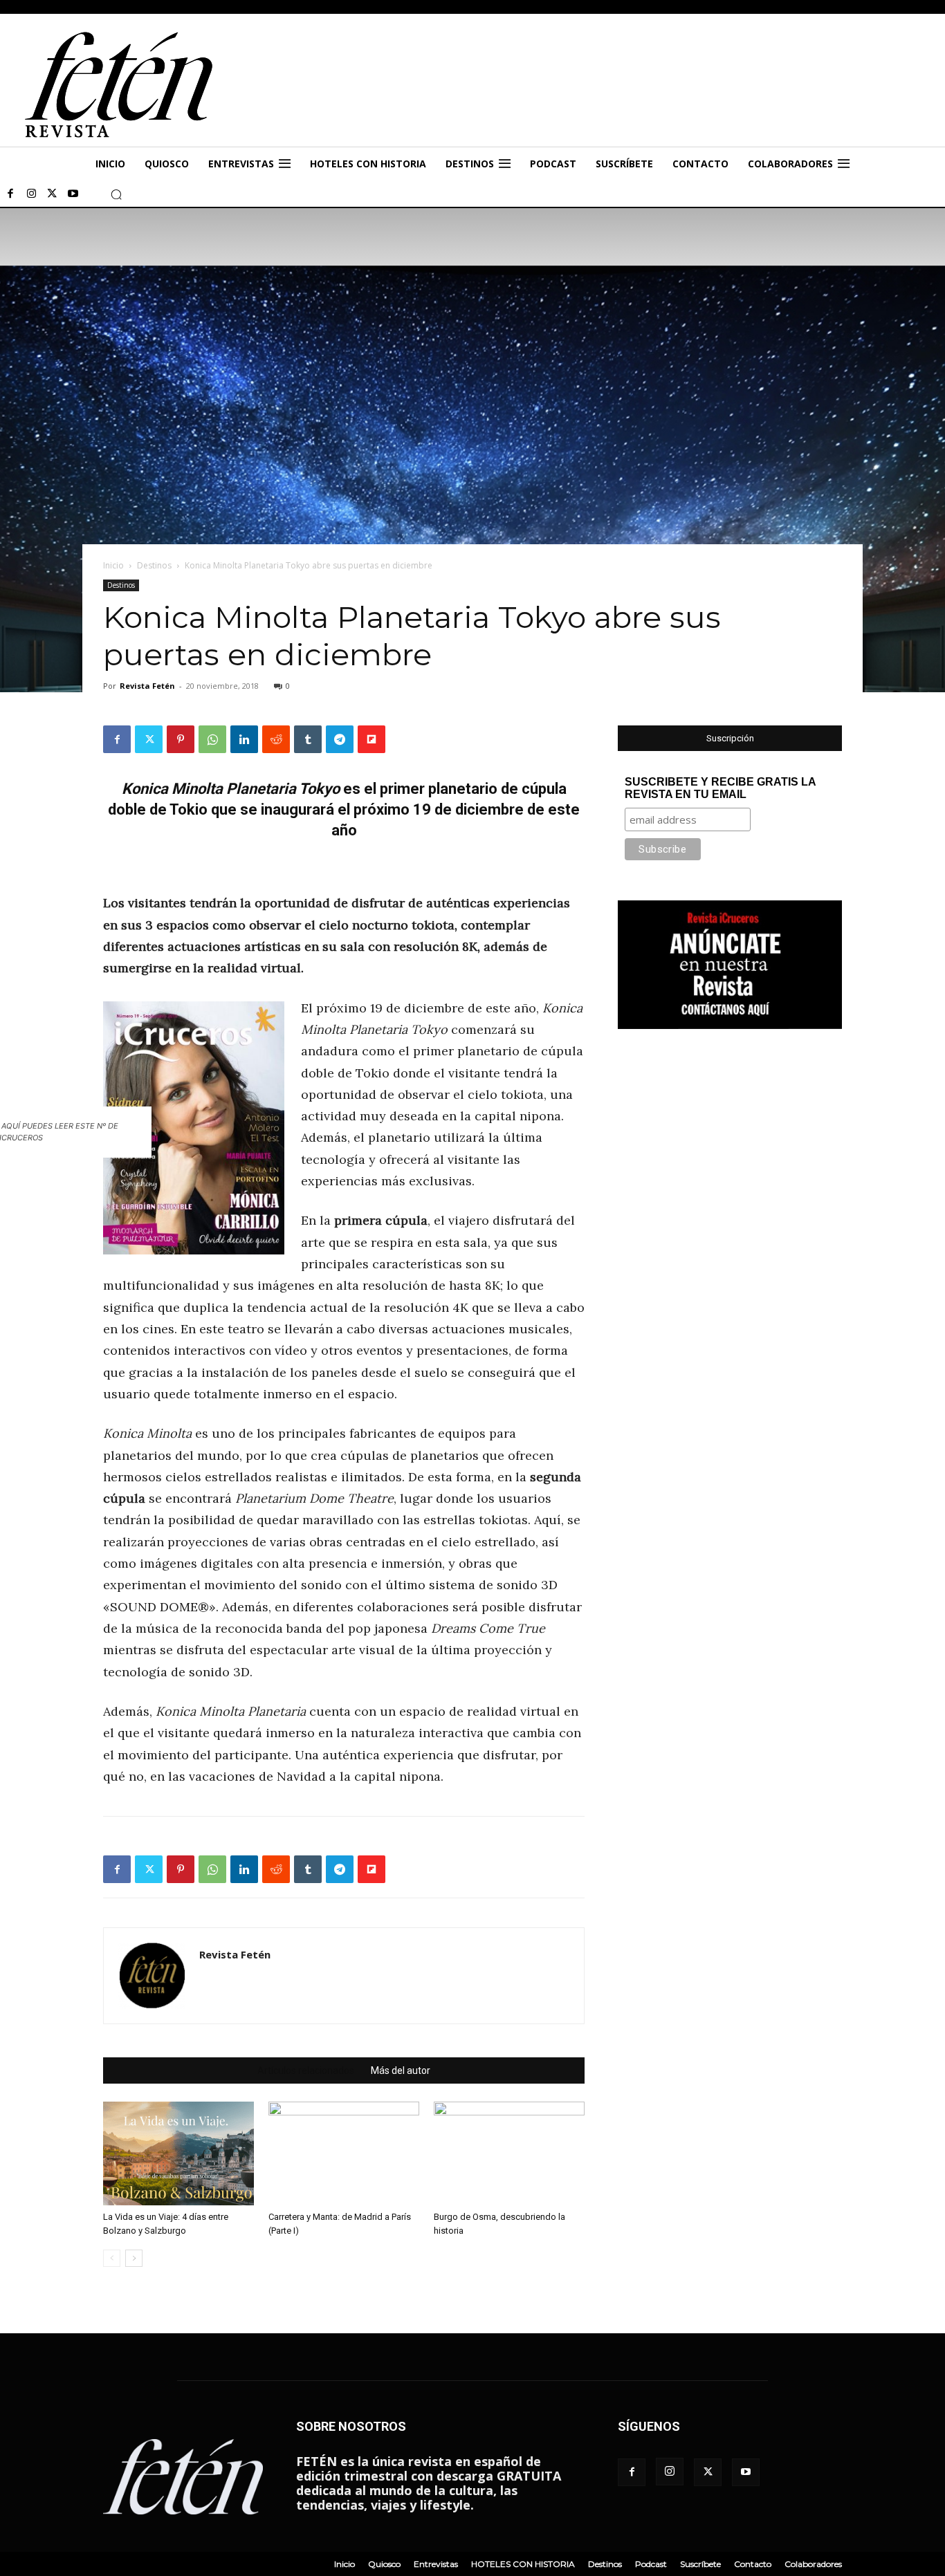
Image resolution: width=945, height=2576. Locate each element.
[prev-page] (112, 2258)
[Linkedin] (244, 739)
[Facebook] (10, 194)
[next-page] (134, 2258)
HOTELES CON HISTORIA (523, 2564)
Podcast (651, 2564)
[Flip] (371, 739)
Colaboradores (813, 2564)
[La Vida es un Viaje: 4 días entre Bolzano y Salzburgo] (178, 2153)
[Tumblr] (308, 739)
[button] (116, 194)
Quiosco (384, 2564)
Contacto (753, 2564)
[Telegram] (340, 739)
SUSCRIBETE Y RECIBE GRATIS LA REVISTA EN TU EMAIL (720, 788)
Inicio (113, 565)
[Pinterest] (181, 739)
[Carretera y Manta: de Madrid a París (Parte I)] (344, 2153)
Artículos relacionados (306, 2070)
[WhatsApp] (212, 739)
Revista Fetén (147, 686)
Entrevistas (436, 2564)
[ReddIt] (276, 739)
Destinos (154, 565)
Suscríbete (700, 2564)
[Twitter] (52, 194)
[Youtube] (73, 194)
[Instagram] (31, 194)
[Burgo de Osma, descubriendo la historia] (509, 2153)
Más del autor (401, 2070)
